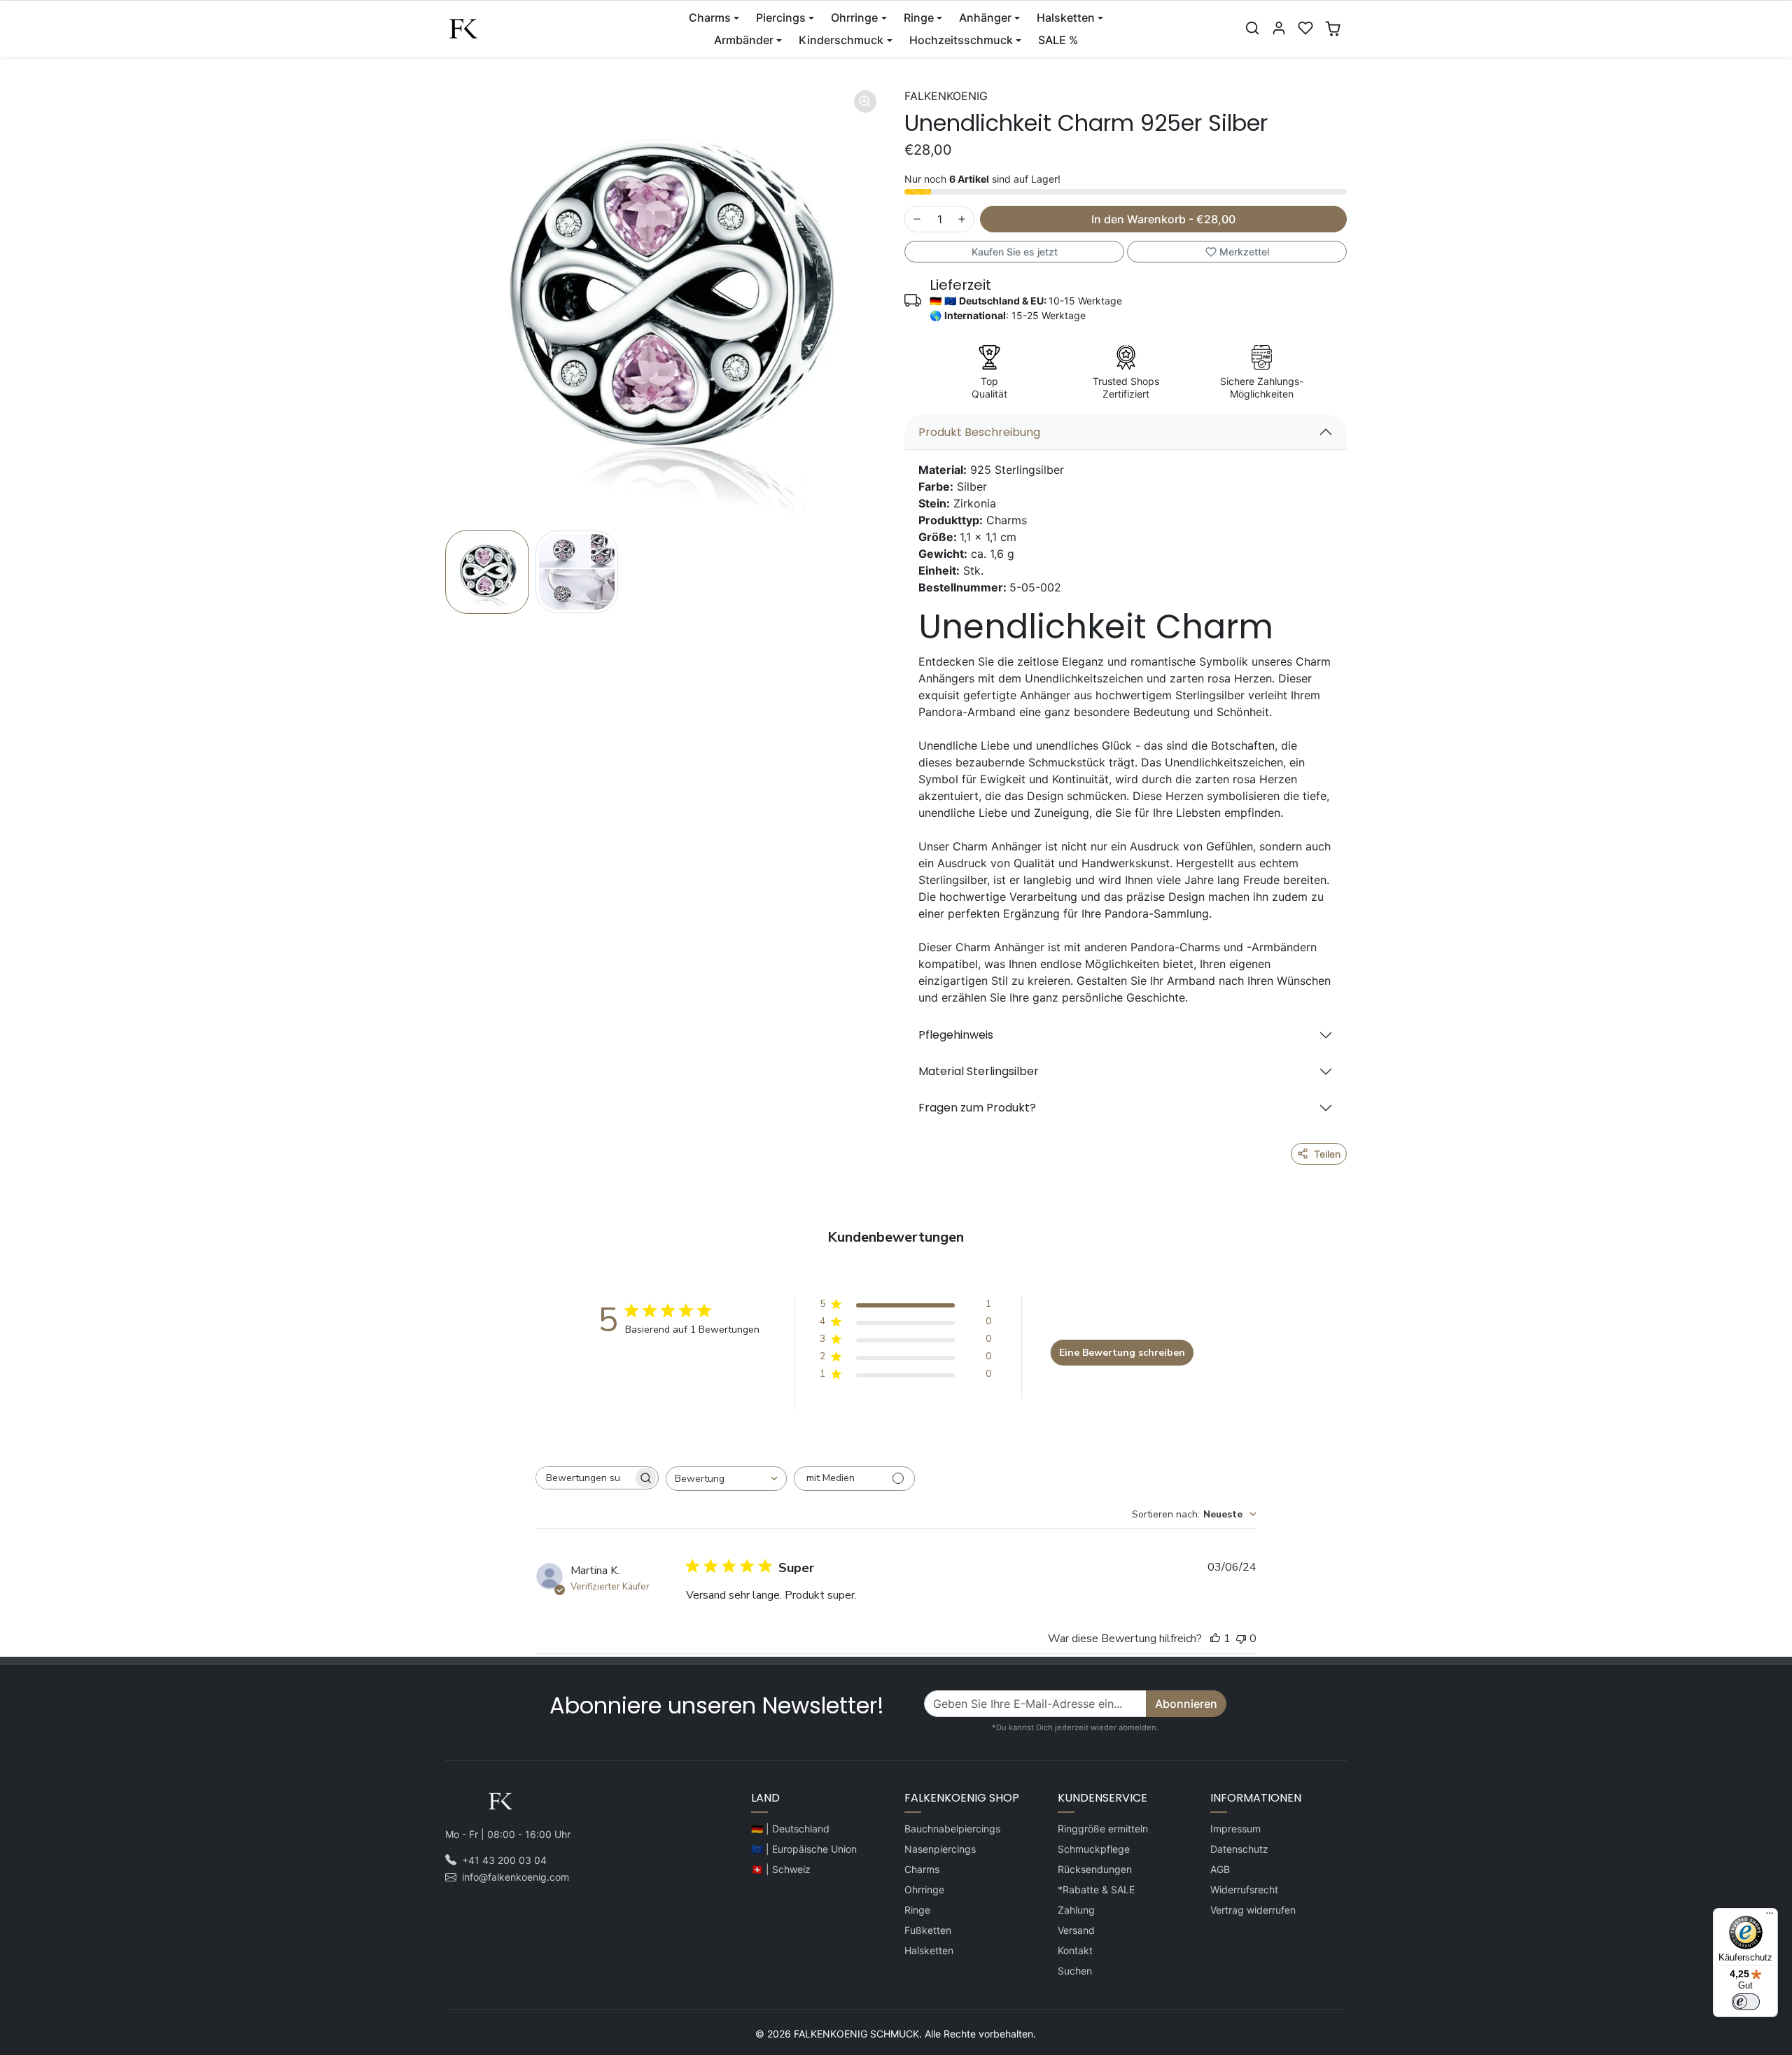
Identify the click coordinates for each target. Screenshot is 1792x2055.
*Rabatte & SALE (1096, 1889)
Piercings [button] (781, 17)
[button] (1252, 28)
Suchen (1075, 1971)
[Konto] (1279, 28)
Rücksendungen (1095, 1869)
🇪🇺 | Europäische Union (804, 1849)
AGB (1220, 1869)
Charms (922, 1869)
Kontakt (1075, 1950)
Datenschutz (1239, 1849)
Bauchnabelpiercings (952, 1829)
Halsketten (929, 1950)
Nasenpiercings (940, 1849)
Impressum (1235, 1829)
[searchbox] (584, 1478)
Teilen (1327, 1154)
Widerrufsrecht (1244, 1889)
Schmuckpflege (1094, 1849)
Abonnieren (1186, 1704)
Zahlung (1076, 1910)
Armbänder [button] (744, 40)
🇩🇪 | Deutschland (790, 1829)
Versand (1076, 1930)
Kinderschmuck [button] (841, 40)
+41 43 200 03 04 (504, 1860)
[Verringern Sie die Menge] (917, 219)
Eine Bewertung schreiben (1122, 1353)
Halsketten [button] (1066, 17)
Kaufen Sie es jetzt (1015, 252)
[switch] (1746, 2002)
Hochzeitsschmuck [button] (961, 40)
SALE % (1058, 40)
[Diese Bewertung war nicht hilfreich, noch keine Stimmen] (1241, 1639)
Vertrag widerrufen (1253, 1910)
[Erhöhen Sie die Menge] (962, 219)
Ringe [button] (919, 17)
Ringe (917, 1910)
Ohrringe (924, 1889)
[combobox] (726, 1479)
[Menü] (1770, 1916)
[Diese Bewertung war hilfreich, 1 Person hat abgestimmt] (1215, 1639)
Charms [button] (710, 17)
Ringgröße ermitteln (1103, 1829)
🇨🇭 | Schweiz (781, 1869)
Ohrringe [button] (854, 17)
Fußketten (928, 1930)
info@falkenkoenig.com (516, 1877)
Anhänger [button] (985, 17)
